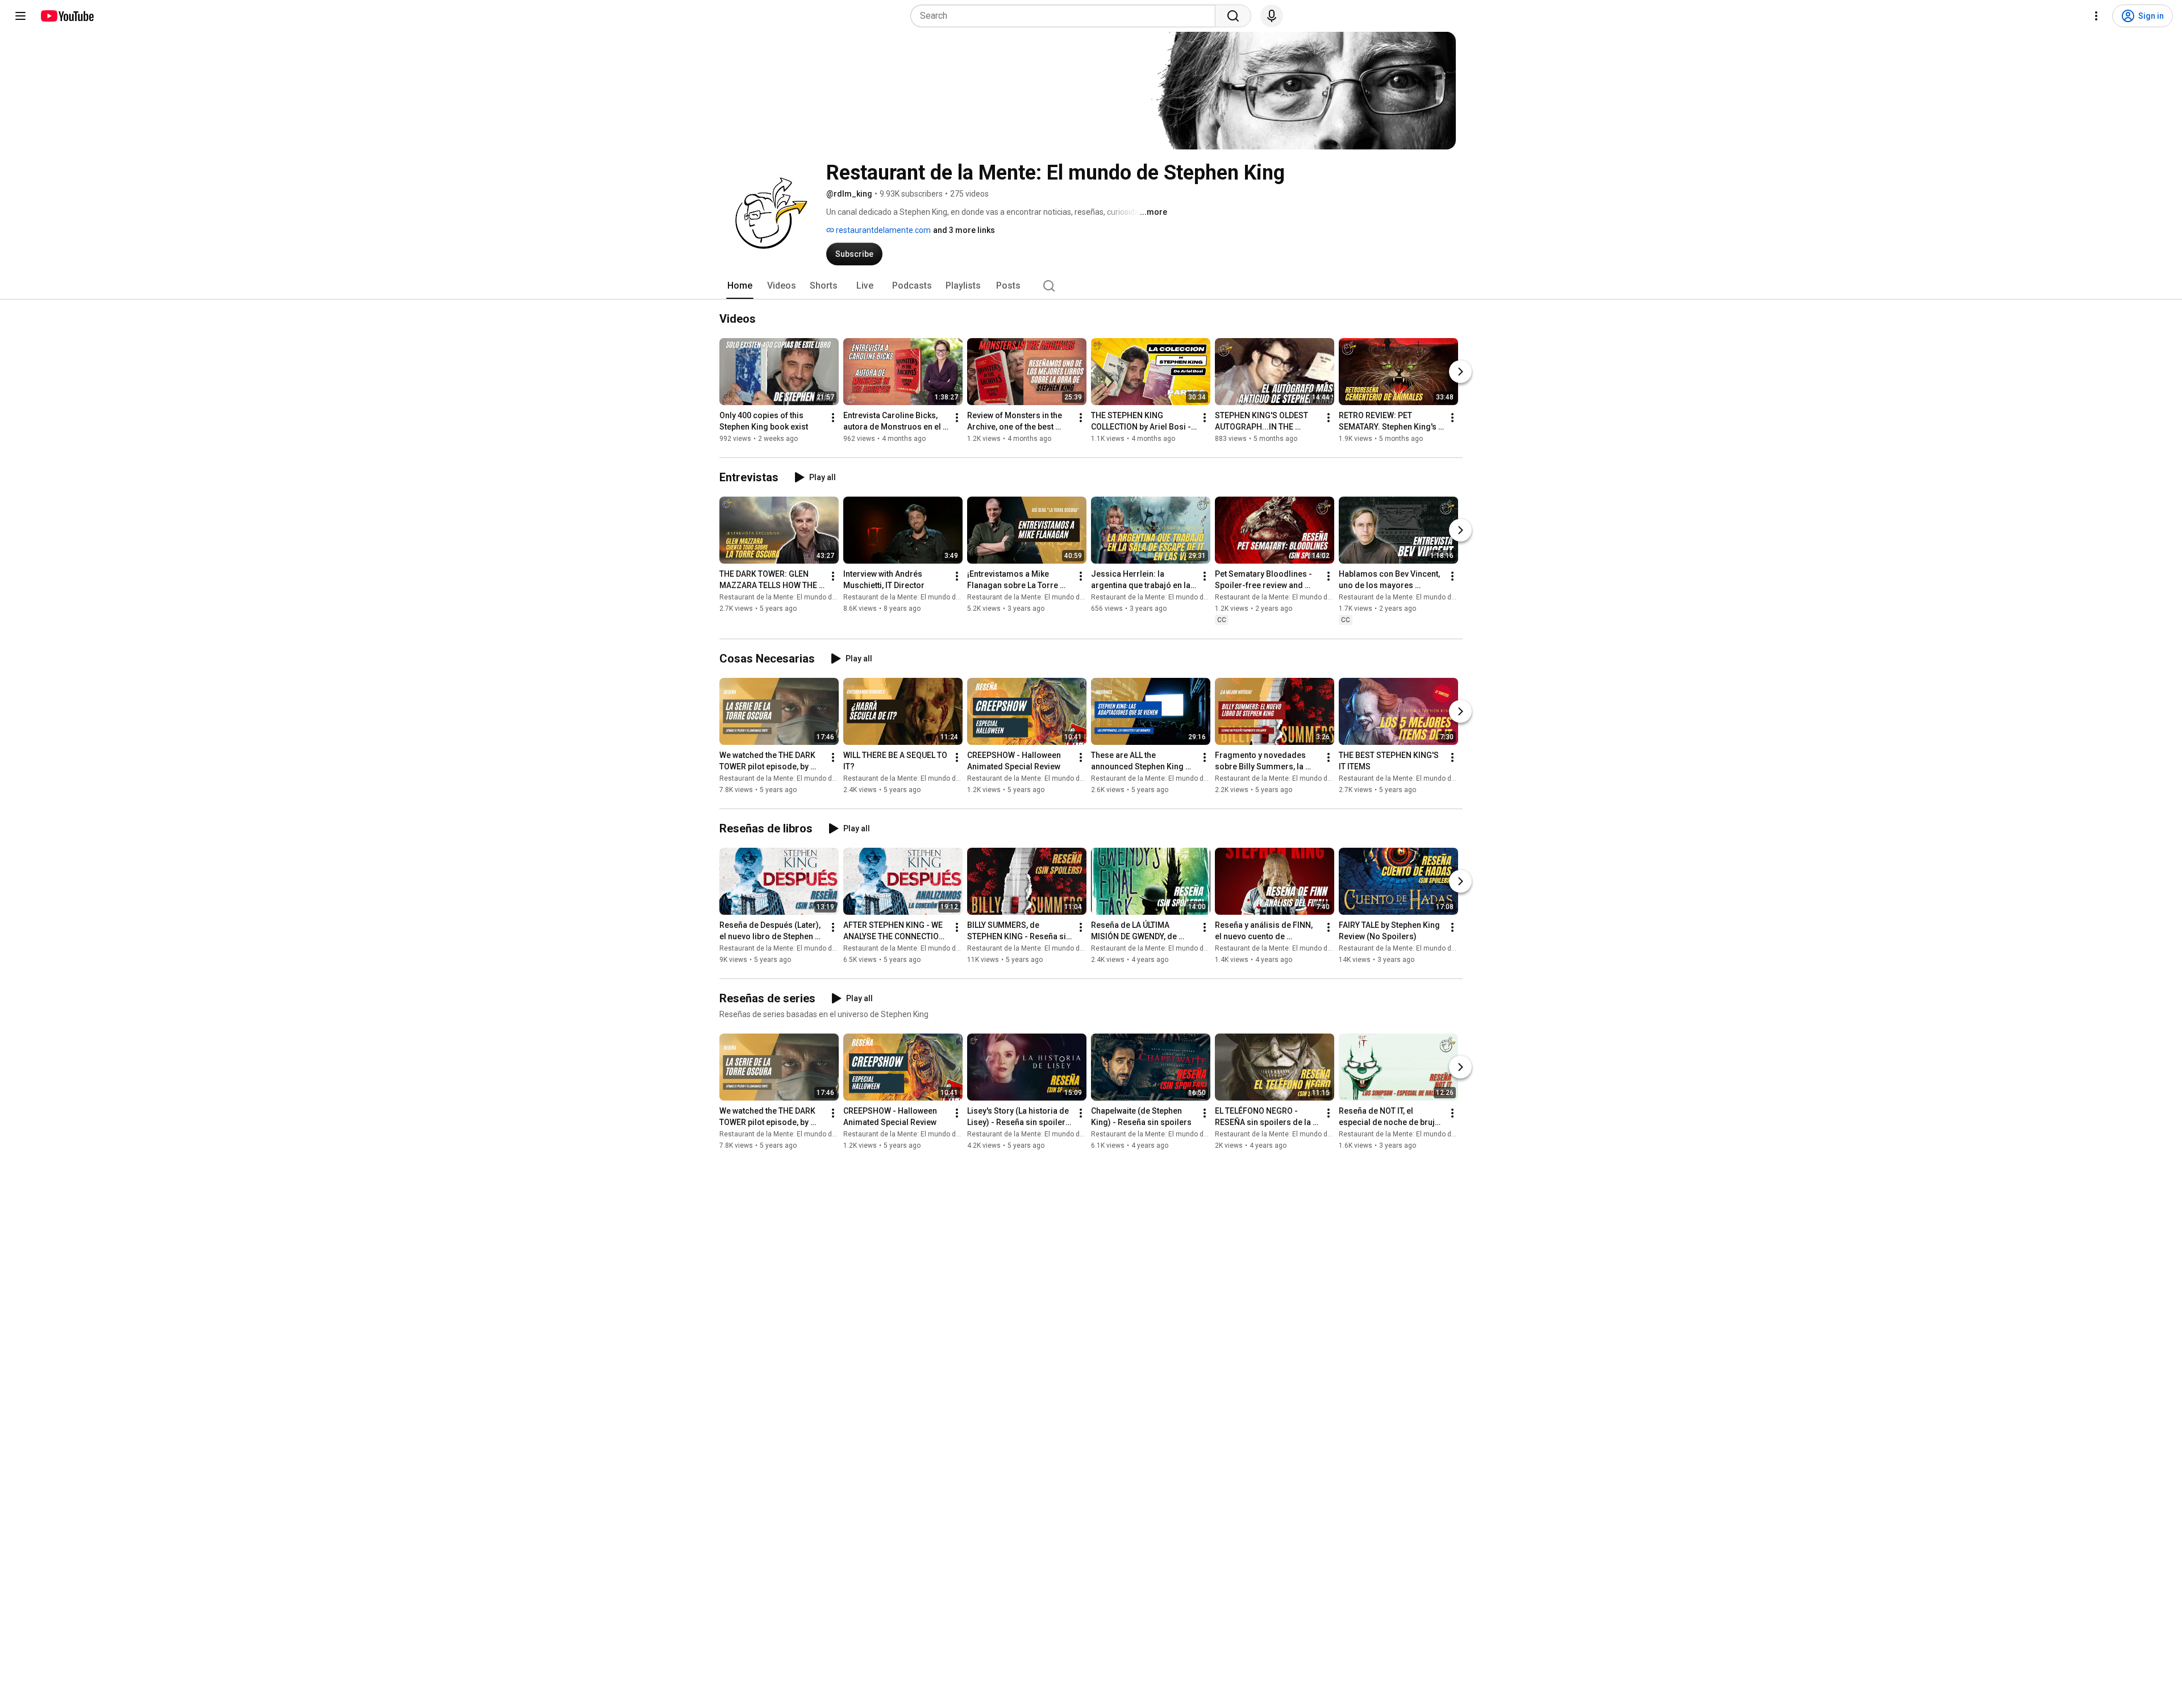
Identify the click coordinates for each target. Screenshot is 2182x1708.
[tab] (740, 286)
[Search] (1233, 16)
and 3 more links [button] (964, 230)
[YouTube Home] (67, 16)
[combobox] (1066, 16)
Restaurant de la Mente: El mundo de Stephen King (799, 597)
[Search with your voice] (1272, 16)
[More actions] (833, 418)
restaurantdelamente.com (882, 230)
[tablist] (1091, 286)
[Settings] (2096, 16)
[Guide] (20, 16)
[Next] (1460, 372)
